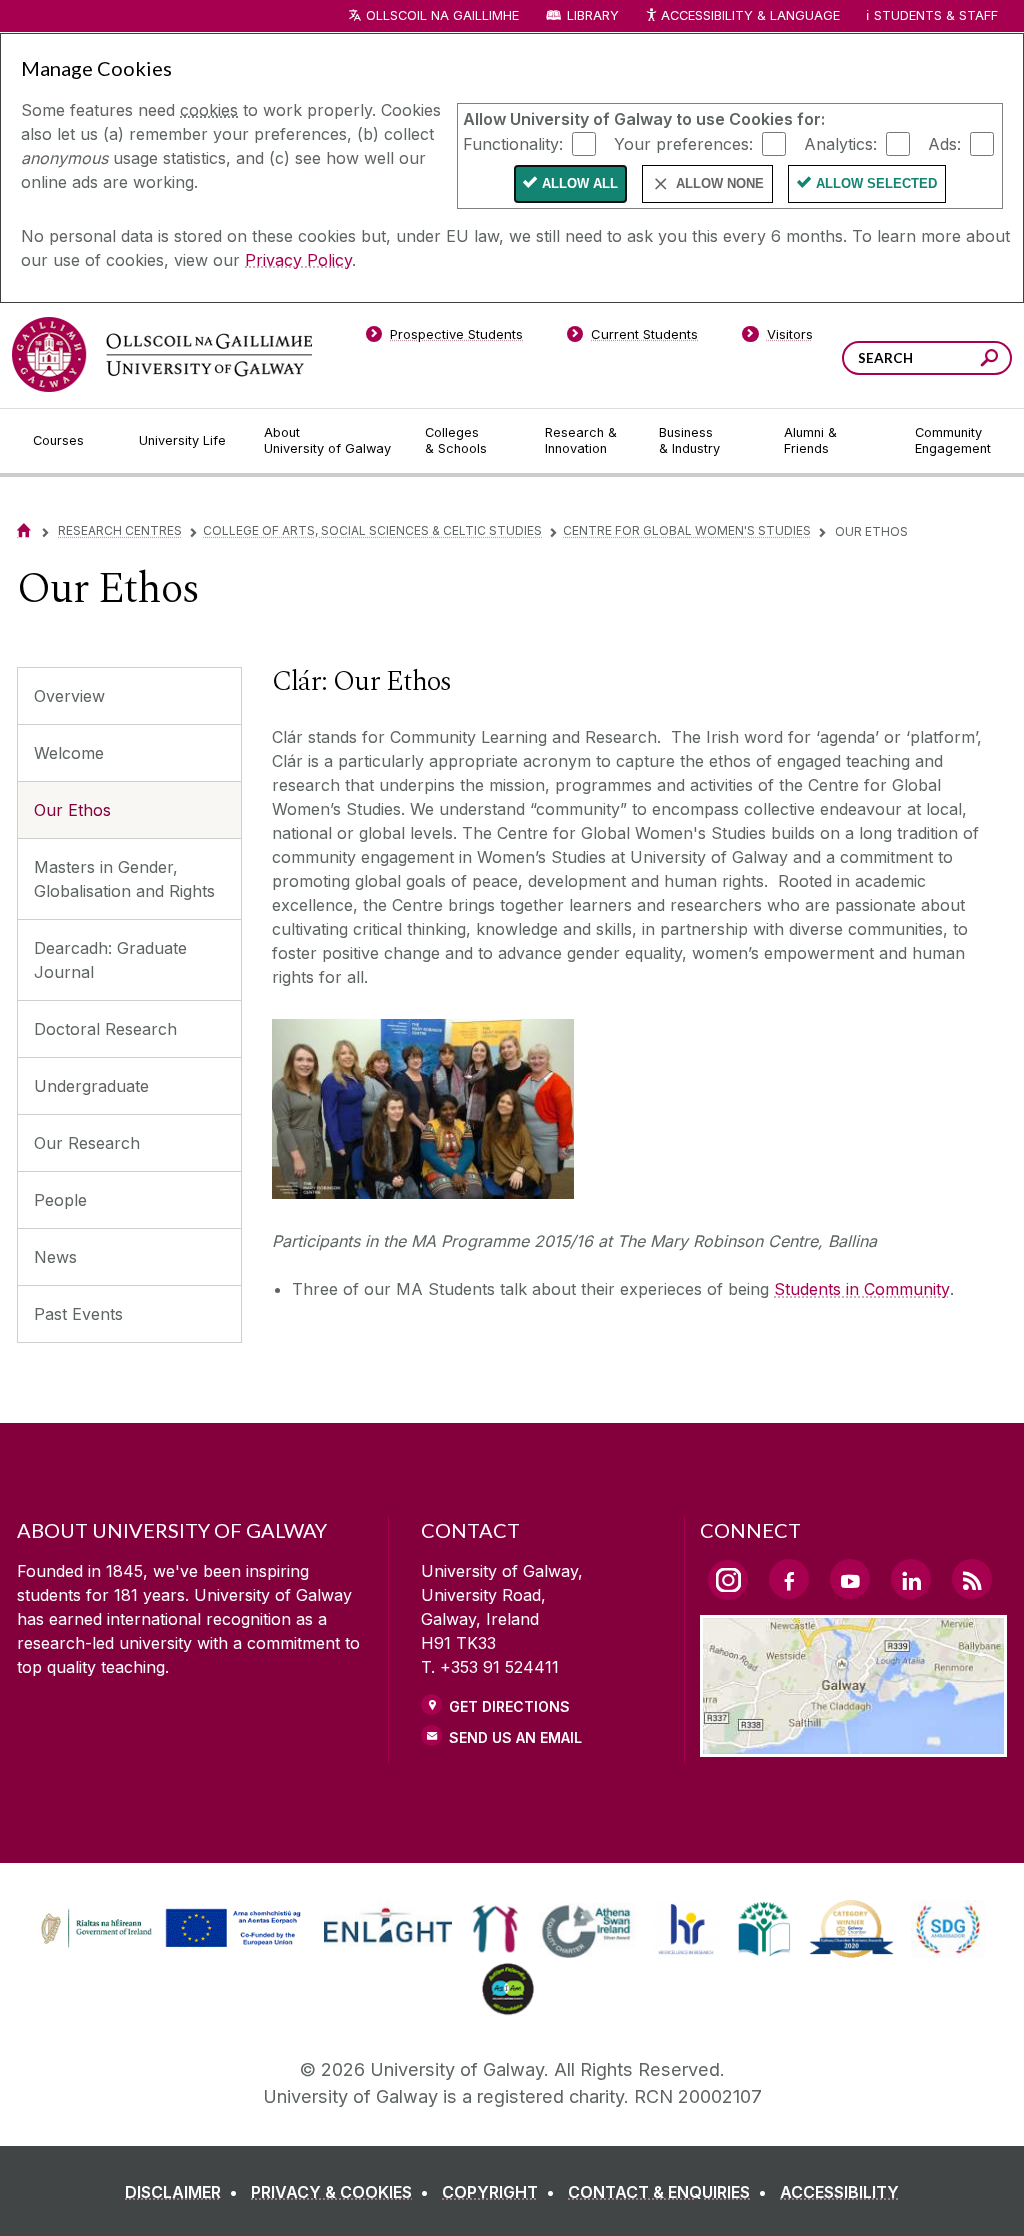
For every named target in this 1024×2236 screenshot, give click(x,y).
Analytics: (840, 143)
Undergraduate (91, 1086)
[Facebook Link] (789, 1579)
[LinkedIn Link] (911, 1579)
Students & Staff (936, 15)
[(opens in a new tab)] (173, 1945)
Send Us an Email (515, 1737)
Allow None (720, 183)
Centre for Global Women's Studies (687, 530)
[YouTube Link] (850, 1579)
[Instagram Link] (728, 1580)
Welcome (69, 753)
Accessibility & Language (750, 15)
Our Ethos (72, 810)
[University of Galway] (162, 354)
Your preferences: (683, 143)
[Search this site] (989, 360)
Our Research (87, 1143)
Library (593, 15)
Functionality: (513, 143)
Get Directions (509, 1706)
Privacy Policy (298, 260)
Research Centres (120, 530)
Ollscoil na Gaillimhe (442, 15)
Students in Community (862, 1289)
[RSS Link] (972, 1579)
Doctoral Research (105, 1029)
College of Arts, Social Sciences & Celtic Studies (372, 530)
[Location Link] (853, 1745)
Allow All (580, 183)
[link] (168, 1929)
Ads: (944, 143)
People (60, 1200)
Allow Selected (876, 183)
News (55, 1257)
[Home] (24, 530)
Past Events (78, 1314)
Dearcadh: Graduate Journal (110, 960)
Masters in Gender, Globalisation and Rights (124, 879)
